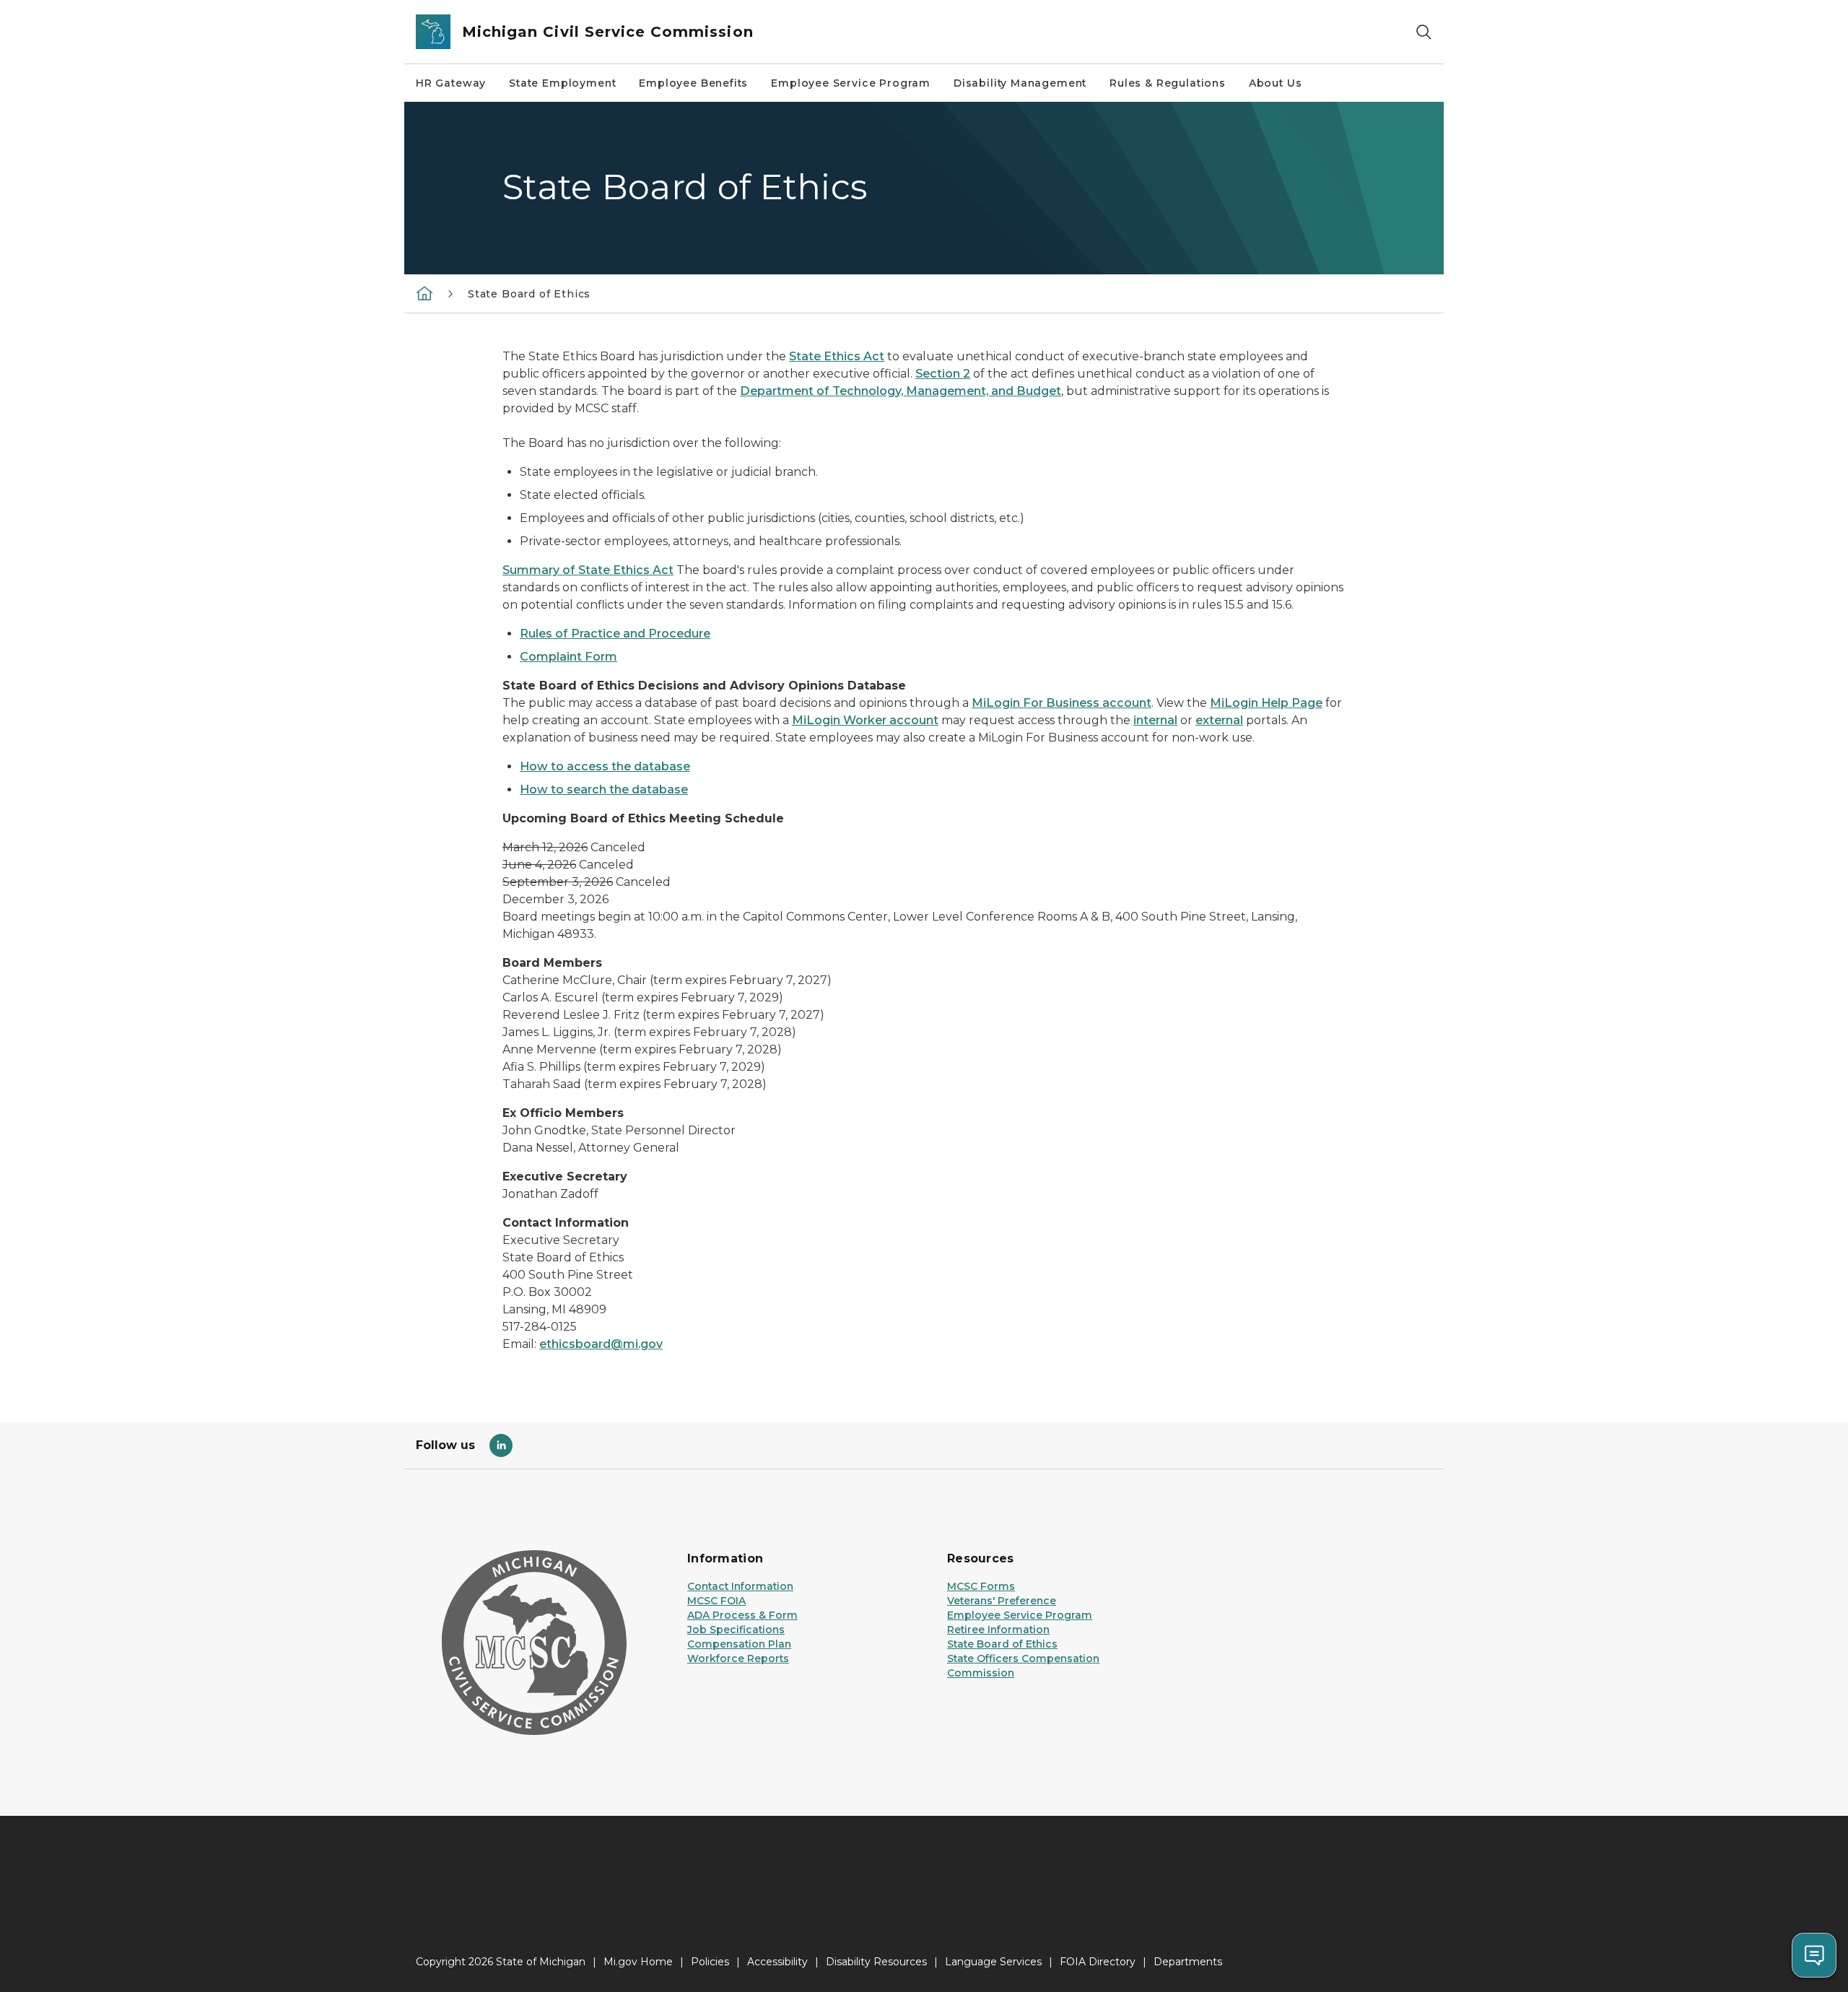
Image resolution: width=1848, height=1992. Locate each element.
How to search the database (604, 790)
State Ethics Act (837, 356)
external (1219, 720)
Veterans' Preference (1002, 1601)
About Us (1276, 83)
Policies (710, 1962)
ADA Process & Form (742, 1615)
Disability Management (1020, 83)
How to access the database (605, 766)
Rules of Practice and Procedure (615, 634)
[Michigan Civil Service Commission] (424, 293)
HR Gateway (451, 83)
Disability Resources (876, 1962)
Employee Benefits (693, 83)
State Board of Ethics (1002, 1644)
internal (1155, 720)
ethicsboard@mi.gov (601, 1344)
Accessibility (777, 1962)
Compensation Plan (739, 1644)
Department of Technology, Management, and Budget (901, 391)
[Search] (1424, 32)
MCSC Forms (981, 1586)
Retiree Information (998, 1630)
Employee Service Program (851, 83)
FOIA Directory (1098, 1962)
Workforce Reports (738, 1658)
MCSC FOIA (716, 1601)
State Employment (562, 83)
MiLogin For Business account (1062, 703)
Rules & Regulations (1168, 83)
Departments (1188, 1962)
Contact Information (740, 1586)
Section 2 (943, 374)
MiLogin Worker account (865, 720)
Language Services (993, 1962)
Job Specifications (736, 1630)
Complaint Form (568, 657)
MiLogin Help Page (1266, 703)
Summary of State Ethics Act (588, 570)
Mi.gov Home (638, 1962)
